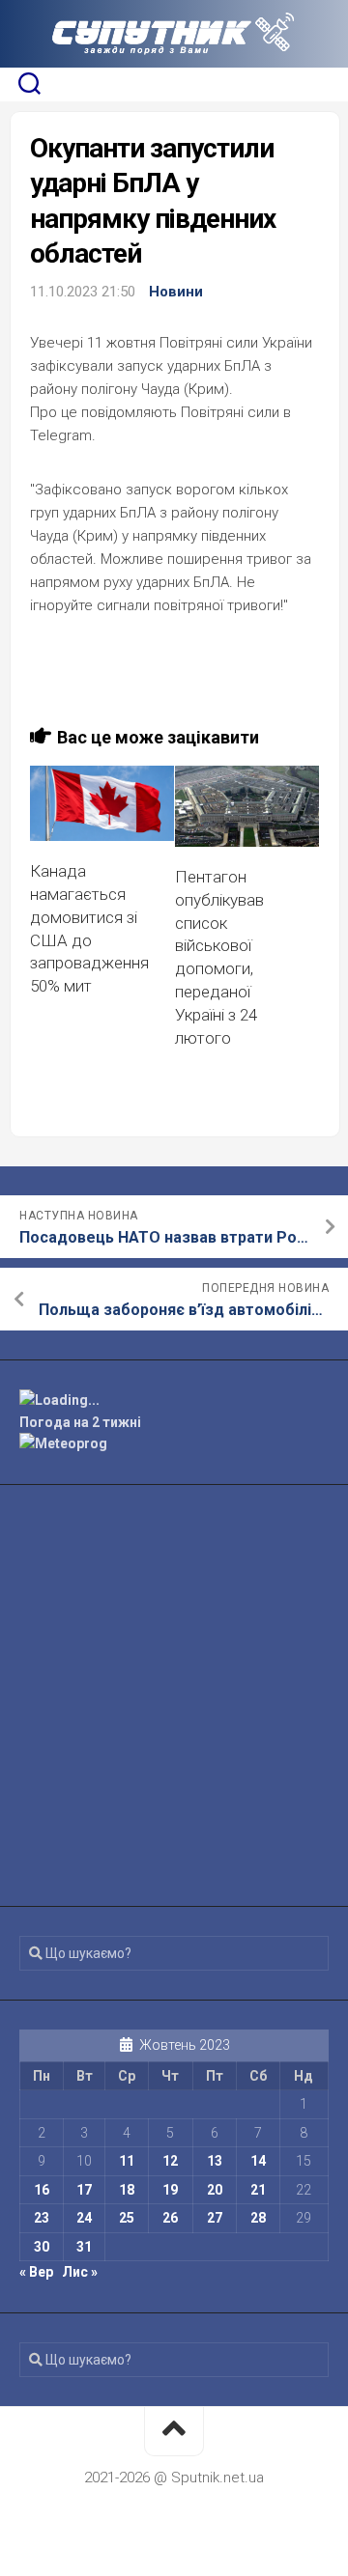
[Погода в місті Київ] (174, 1400)
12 (170, 2161)
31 (84, 2247)
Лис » (80, 2272)
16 (42, 2190)
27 (215, 2218)
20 (215, 2190)
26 (170, 2218)
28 (258, 2218)
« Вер (36, 2272)
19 (170, 2190)
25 (127, 2218)
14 (258, 2161)
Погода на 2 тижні (80, 1422)
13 (215, 2161)
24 (84, 2218)
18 (127, 2190)
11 (127, 2161)
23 (42, 2218)
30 (42, 2247)
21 (258, 2190)
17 (84, 2190)
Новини (176, 292)
